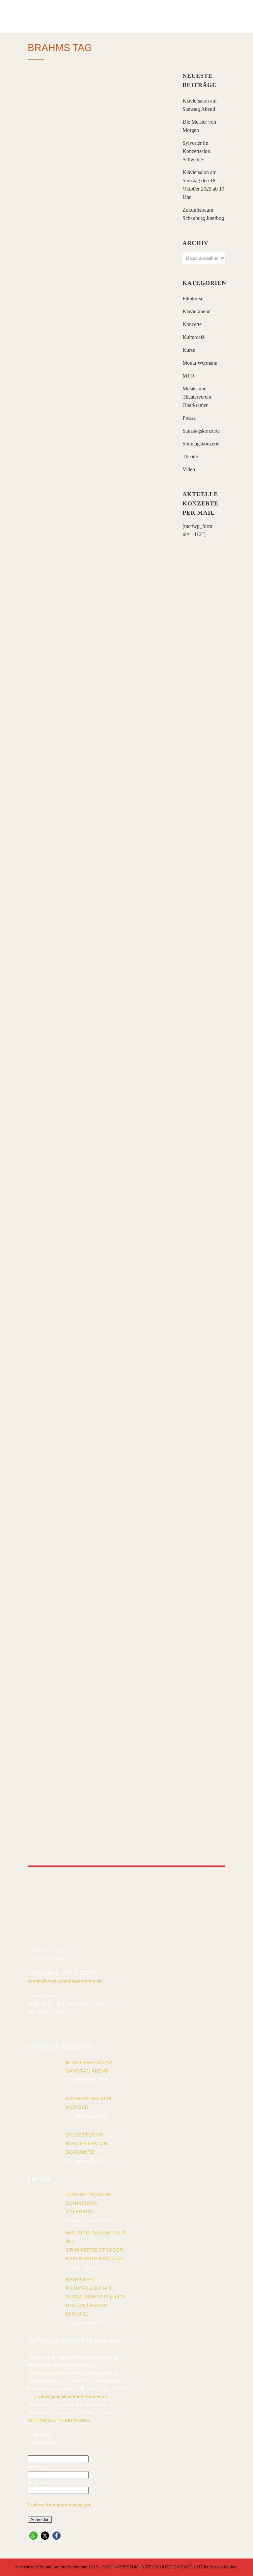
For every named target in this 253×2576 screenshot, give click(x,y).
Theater (190, 456)
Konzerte (192, 324)
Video (189, 469)
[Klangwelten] (98, 1206)
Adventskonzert (73, 1794)
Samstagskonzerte (201, 431)
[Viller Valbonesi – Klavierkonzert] (98, 364)
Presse (189, 418)
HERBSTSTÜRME (67, 199)
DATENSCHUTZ (156, 2567)
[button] (33, 2536)
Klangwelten (65, 1264)
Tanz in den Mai (69, 1606)
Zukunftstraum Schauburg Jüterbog (89, 2203)
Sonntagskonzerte (201, 444)
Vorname (37, 2467)
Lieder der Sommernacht (93, 1054)
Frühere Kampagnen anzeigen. (60, 2505)
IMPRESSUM (126, 2567)
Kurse (189, 350)
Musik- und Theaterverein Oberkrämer (197, 397)
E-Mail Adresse (45, 2443)
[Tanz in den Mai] (98, 1561)
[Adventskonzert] (98, 1731)
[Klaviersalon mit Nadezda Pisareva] (98, 807)
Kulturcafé (194, 337)
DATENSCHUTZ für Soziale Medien (206, 2567)
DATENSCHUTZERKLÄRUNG (59, 2420)
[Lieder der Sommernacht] (98, 996)
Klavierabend (197, 311)
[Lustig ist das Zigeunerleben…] (98, 1379)
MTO (188, 376)
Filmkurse (193, 299)
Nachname (39, 2482)
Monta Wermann (200, 363)
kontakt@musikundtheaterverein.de (65, 1981)
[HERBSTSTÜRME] (98, 133)
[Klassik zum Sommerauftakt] (98, 605)
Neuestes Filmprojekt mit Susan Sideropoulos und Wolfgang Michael (96, 2297)
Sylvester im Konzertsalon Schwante (196, 151)
